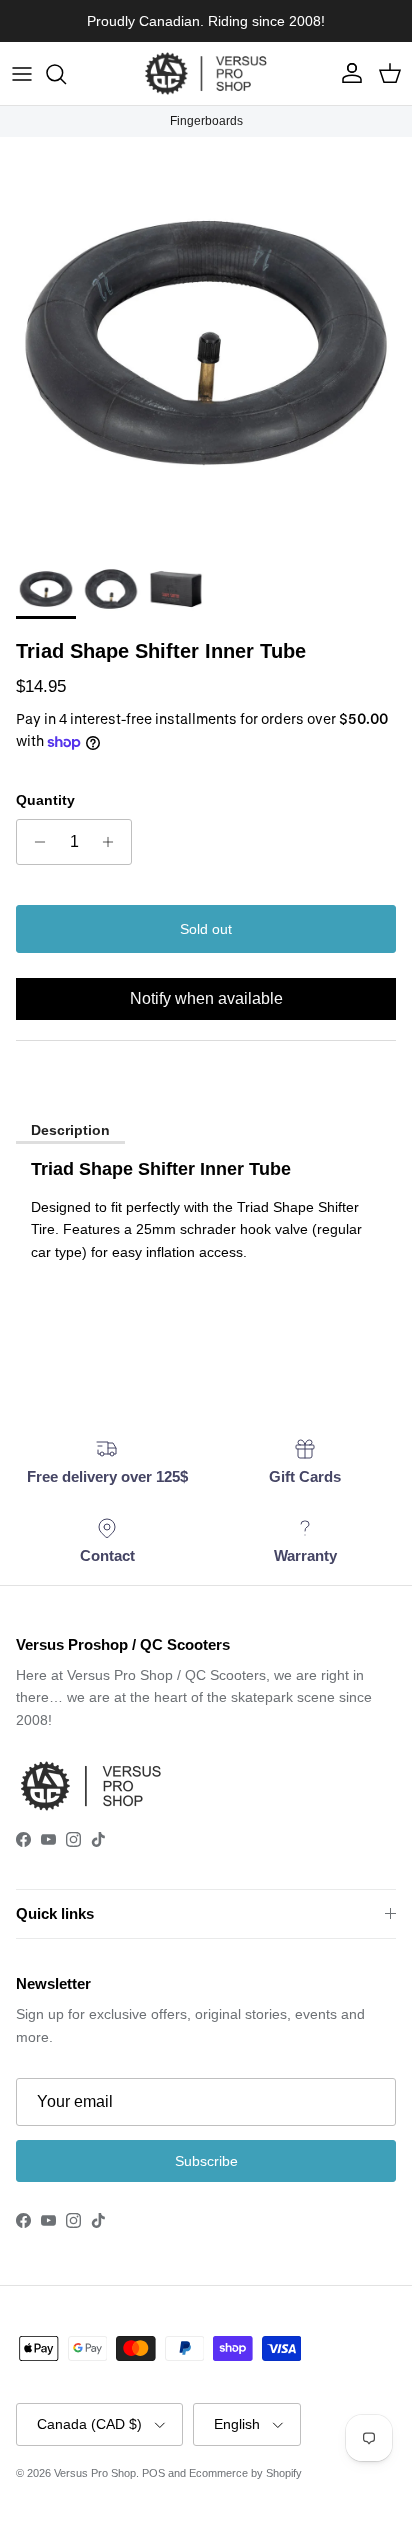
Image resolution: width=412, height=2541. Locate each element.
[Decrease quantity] (34, 842)
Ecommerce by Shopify (245, 2473)
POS (153, 2473)
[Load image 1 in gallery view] (206, 343)
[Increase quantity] (113, 842)
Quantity (45, 800)
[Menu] (22, 74)
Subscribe (206, 2161)
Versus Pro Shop (95, 2473)
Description (70, 1130)
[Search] (66, 74)
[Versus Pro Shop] (206, 73)
